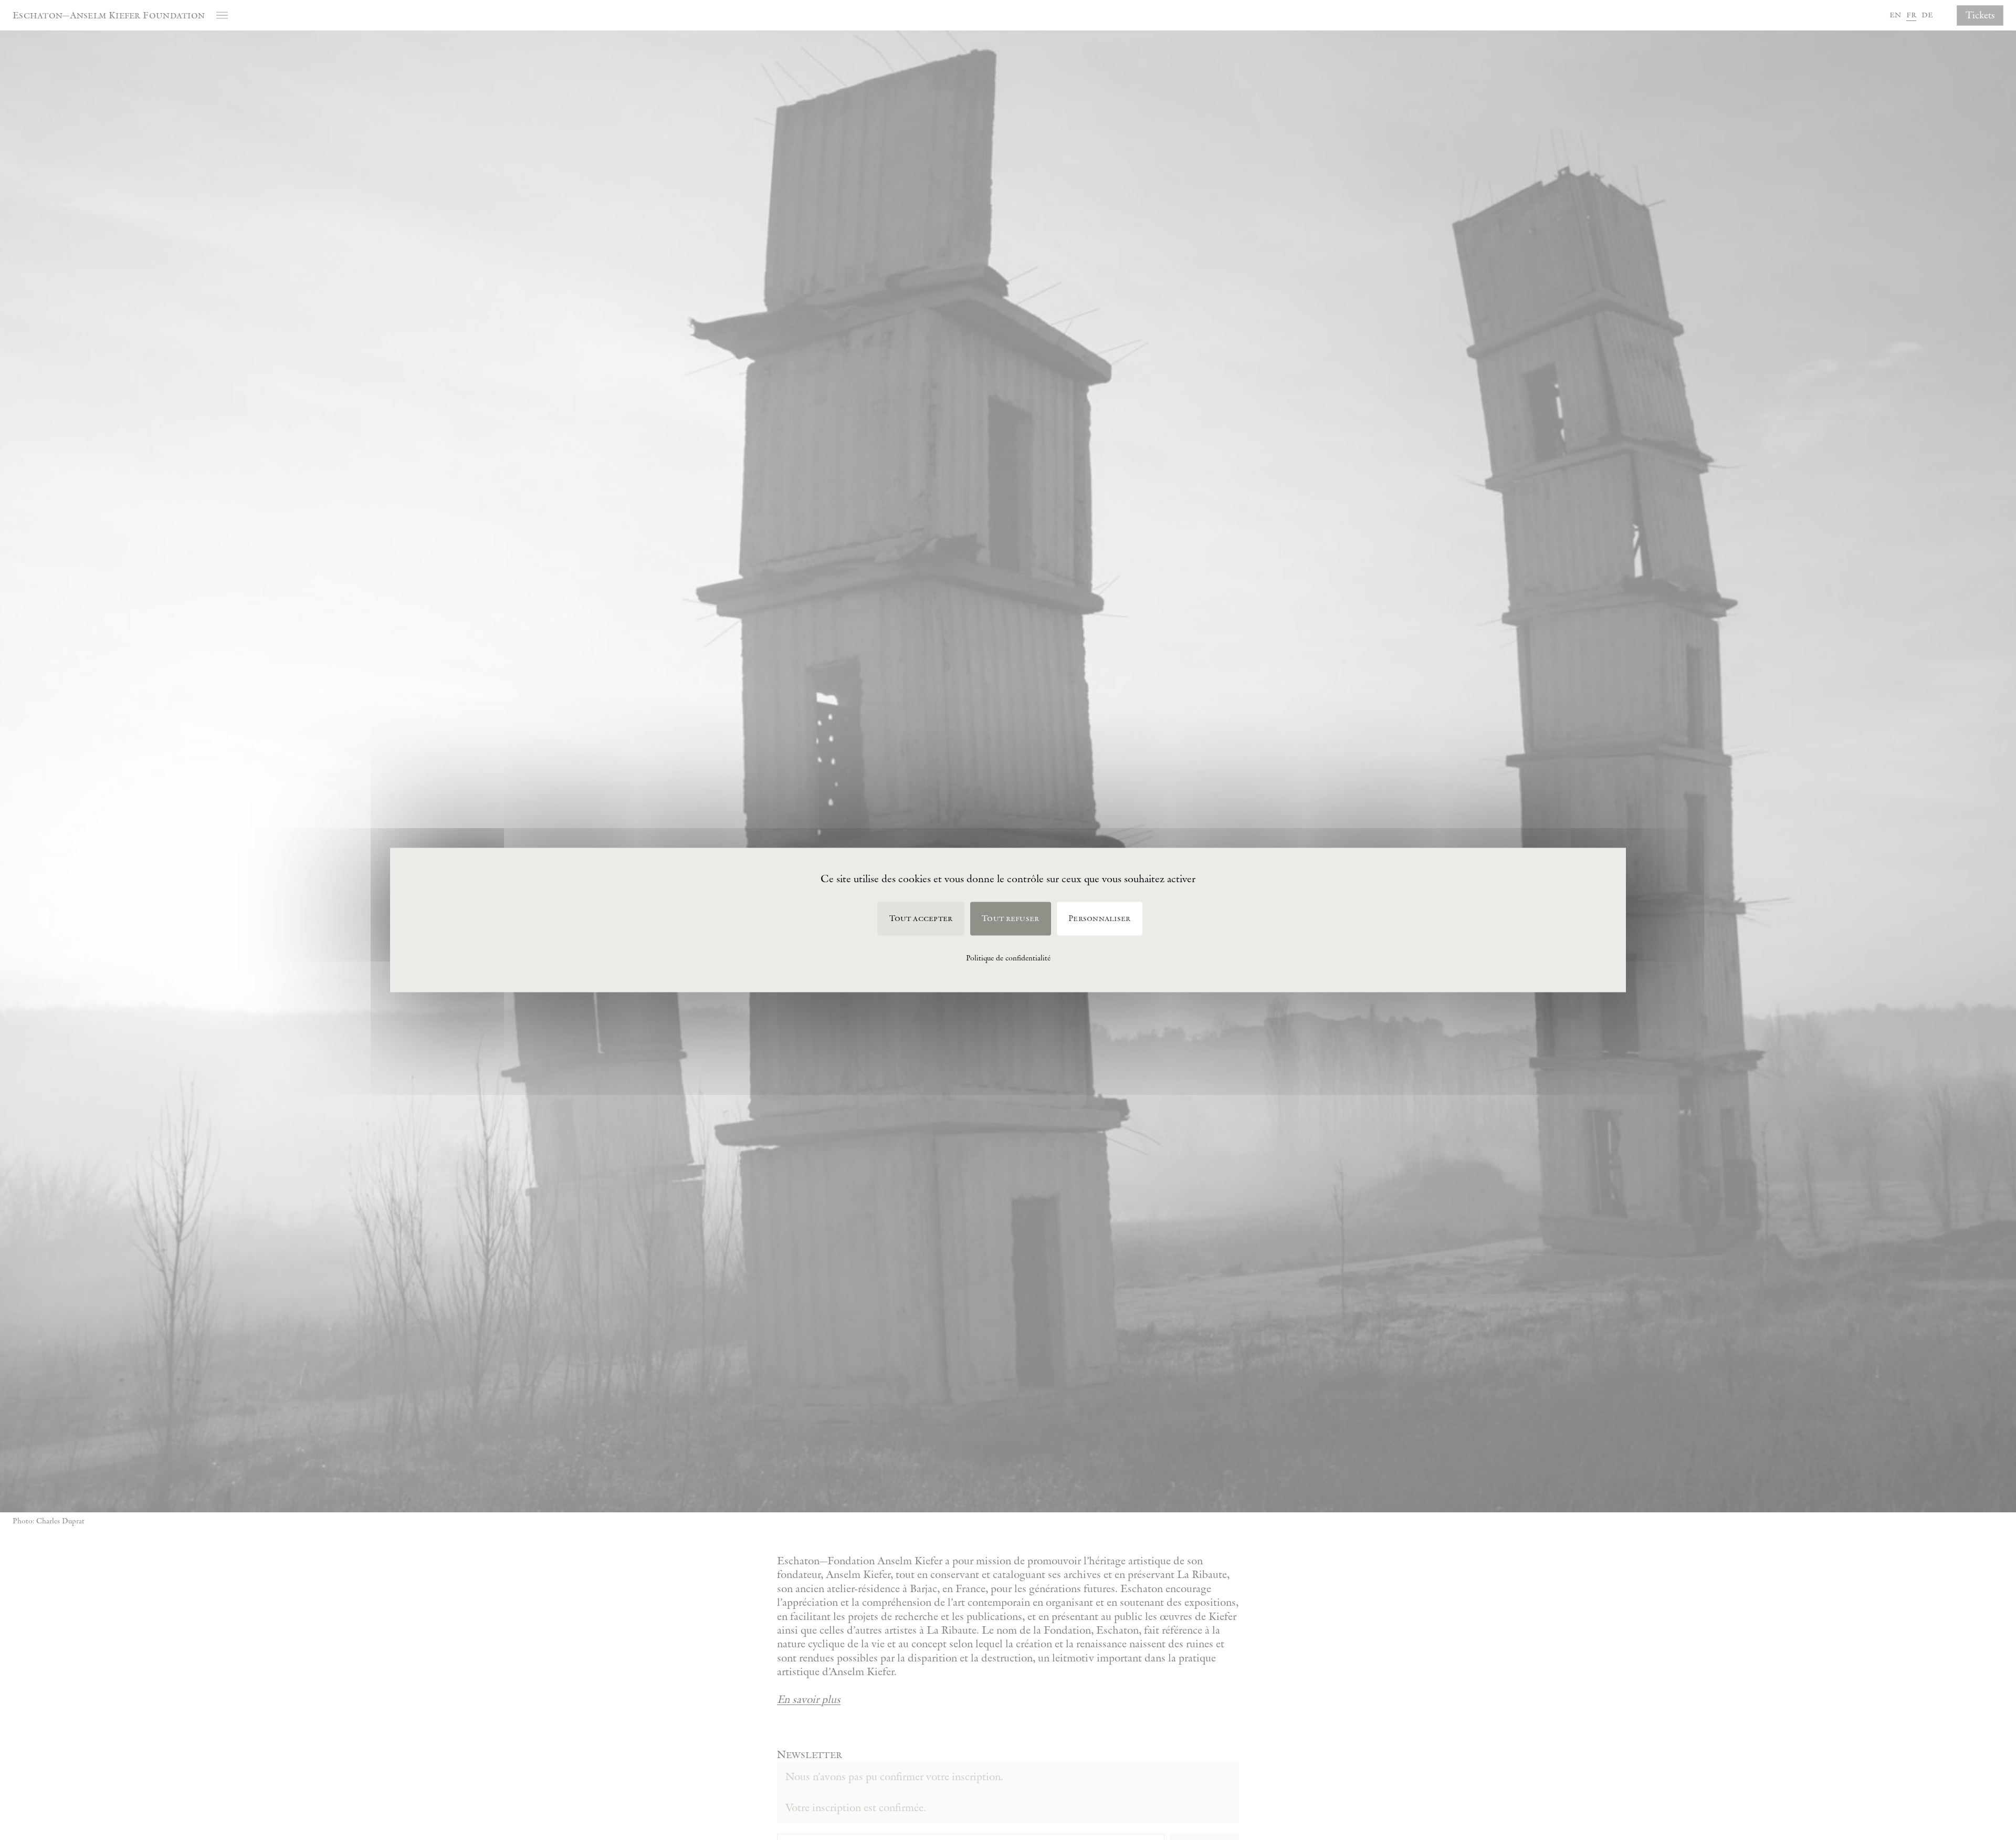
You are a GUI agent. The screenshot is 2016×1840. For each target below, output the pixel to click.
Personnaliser (1099, 919)
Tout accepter (921, 919)
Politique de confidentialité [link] (1008, 958)
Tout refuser (1010, 919)
